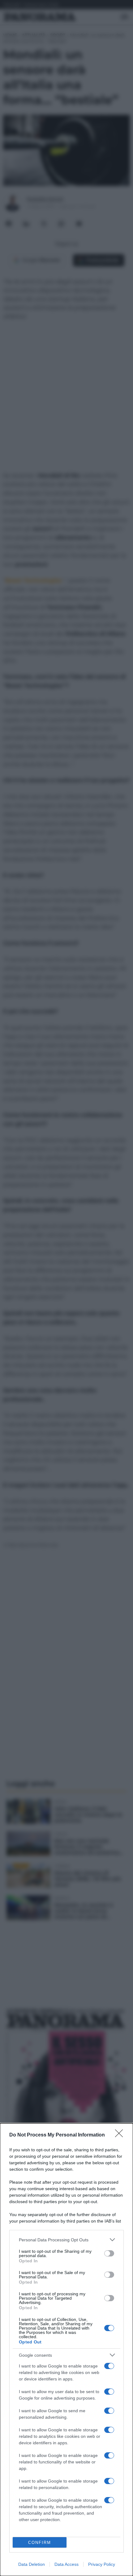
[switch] (109, 2253)
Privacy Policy (102, 2564)
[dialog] (66, 2350)
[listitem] (66, 2240)
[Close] (121, 2135)
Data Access (66, 2564)
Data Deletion (32, 2564)
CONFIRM (40, 2543)
